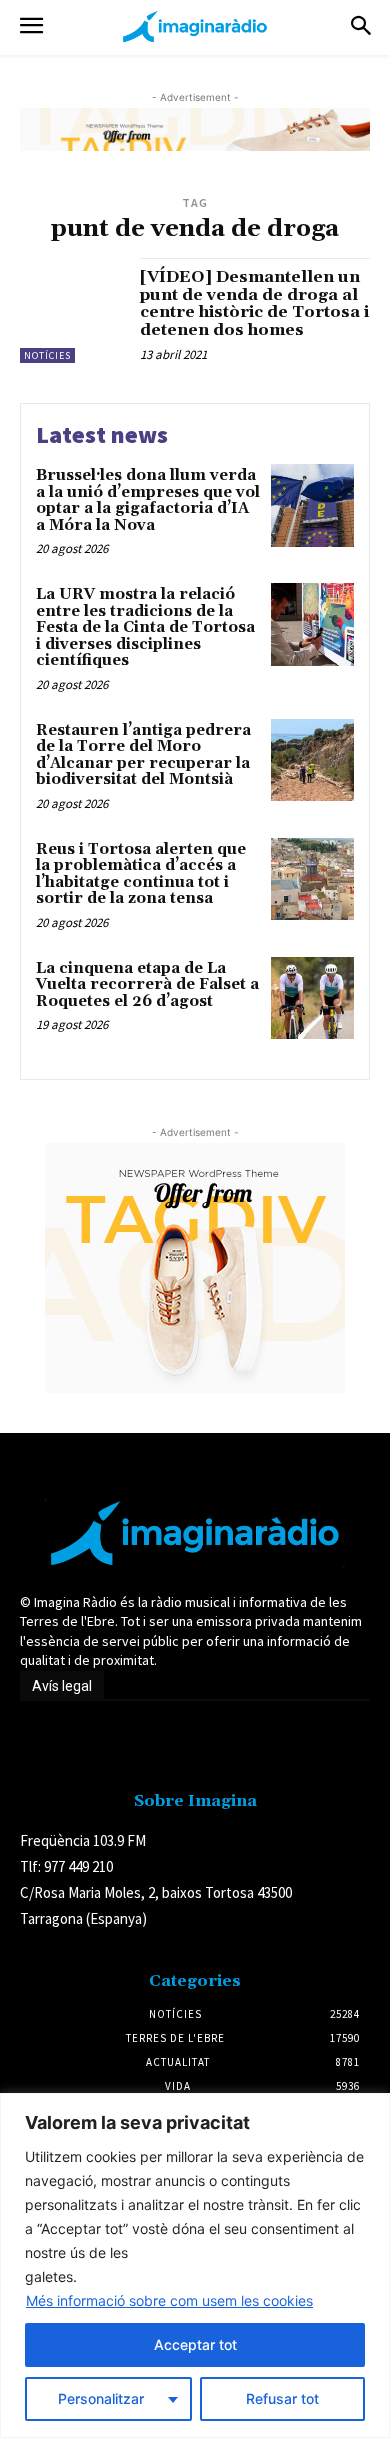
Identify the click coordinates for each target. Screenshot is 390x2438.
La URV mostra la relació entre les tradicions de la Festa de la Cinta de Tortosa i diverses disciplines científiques (145, 627)
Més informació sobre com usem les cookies (169, 2300)
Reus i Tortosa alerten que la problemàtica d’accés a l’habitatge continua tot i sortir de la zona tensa (141, 874)
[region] (195, 2265)
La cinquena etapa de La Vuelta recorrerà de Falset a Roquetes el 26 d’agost (147, 985)
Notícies (47, 355)
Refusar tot (282, 2398)
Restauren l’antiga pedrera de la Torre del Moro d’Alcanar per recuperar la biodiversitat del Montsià (143, 755)
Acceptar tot (195, 2344)
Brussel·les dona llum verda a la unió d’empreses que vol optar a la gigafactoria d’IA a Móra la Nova (148, 500)
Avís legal (62, 1686)
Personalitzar (101, 2398)
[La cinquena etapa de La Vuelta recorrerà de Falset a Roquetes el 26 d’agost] (312, 998)
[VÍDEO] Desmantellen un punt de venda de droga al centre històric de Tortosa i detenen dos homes (254, 303)
